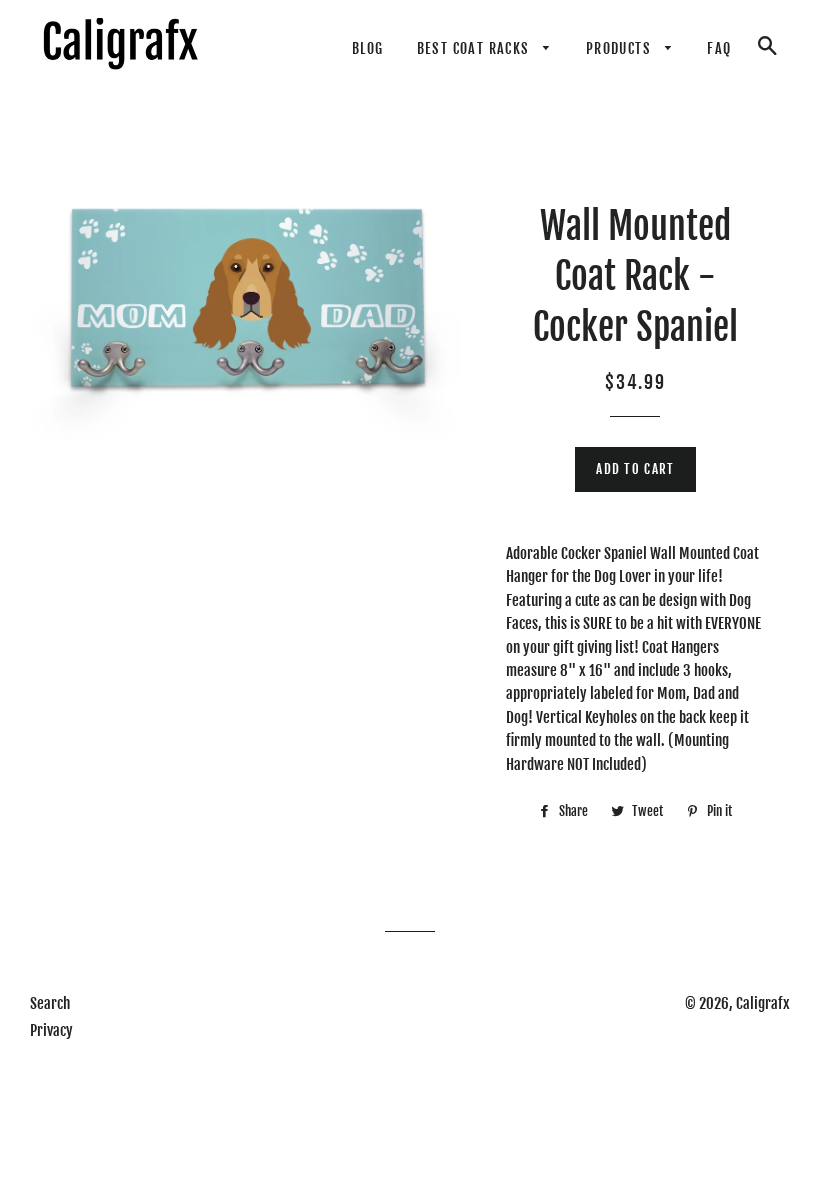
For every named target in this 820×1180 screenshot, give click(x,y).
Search (50, 1003)
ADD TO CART (635, 469)
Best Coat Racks (475, 48)
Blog (368, 48)
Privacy (51, 1030)
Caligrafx (763, 1003)
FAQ (719, 48)
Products (621, 48)
